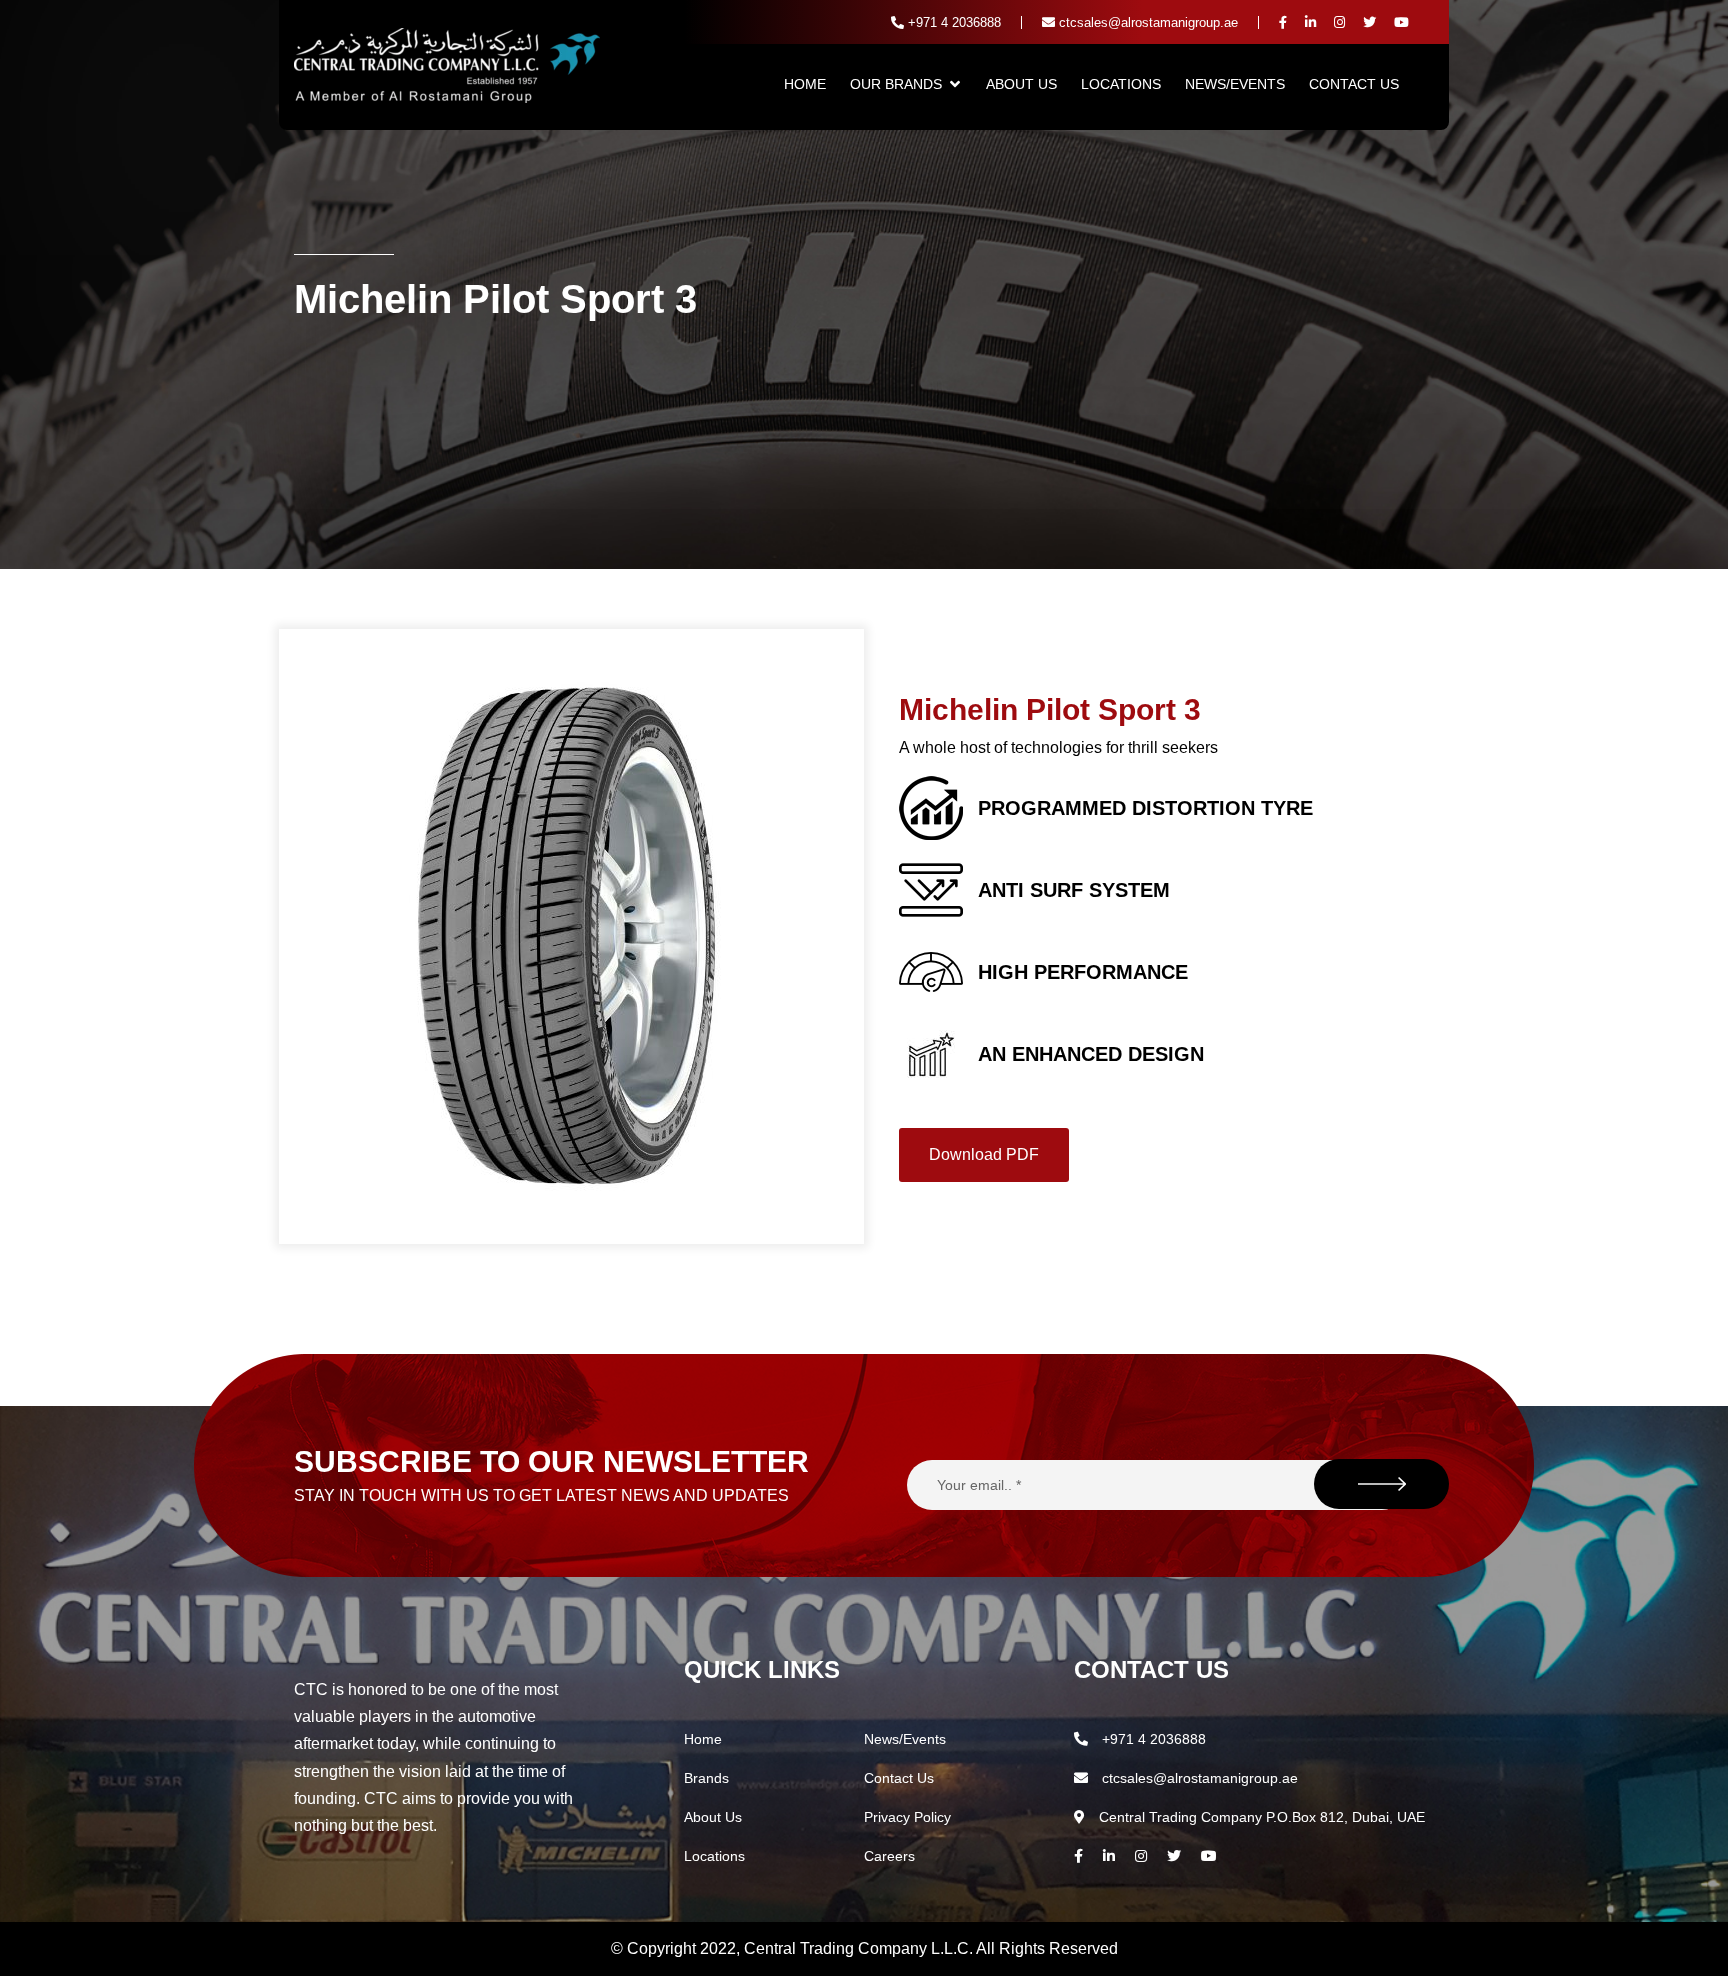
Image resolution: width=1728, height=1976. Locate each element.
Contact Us (1354, 84)
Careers (889, 1856)
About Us (1021, 84)
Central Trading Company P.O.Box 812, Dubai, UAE (1260, 1817)
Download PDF (984, 1154)
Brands (706, 1778)
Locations (1121, 84)
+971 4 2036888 (952, 22)
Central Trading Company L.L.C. (860, 1948)
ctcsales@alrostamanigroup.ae (1146, 22)
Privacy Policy (907, 1817)
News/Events (1235, 84)
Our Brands (896, 84)
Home (805, 84)
